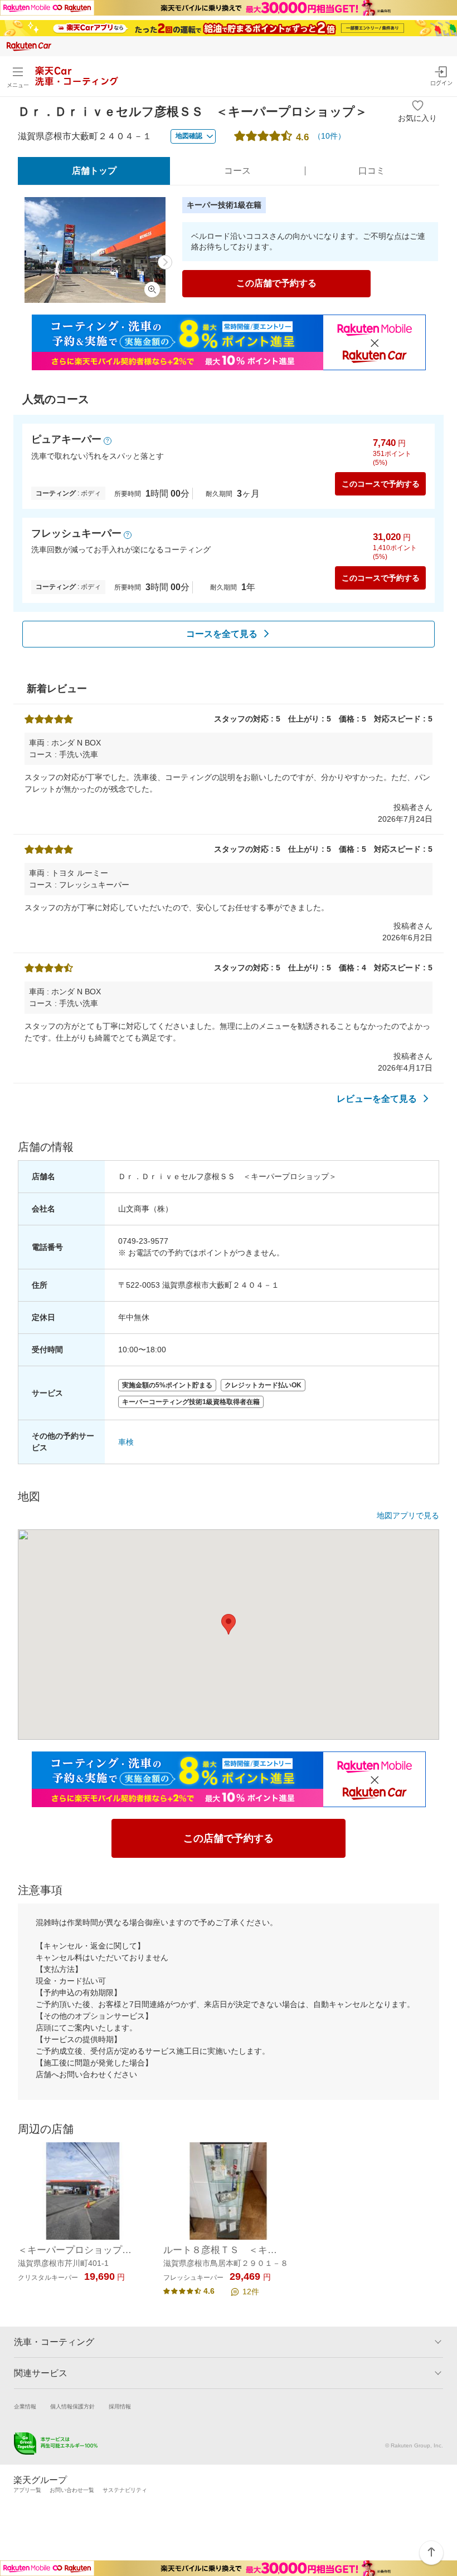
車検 (126, 1442)
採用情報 (120, 2406)
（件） (329, 136)
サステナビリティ (125, 2490)
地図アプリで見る (408, 1515)
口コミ (372, 171)
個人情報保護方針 (72, 2406)
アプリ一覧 (27, 2490)
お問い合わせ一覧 (72, 2490)
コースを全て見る (222, 634)
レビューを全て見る (377, 1099)
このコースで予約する (381, 484)
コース (237, 171)
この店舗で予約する (276, 283)
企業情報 (25, 2406)
